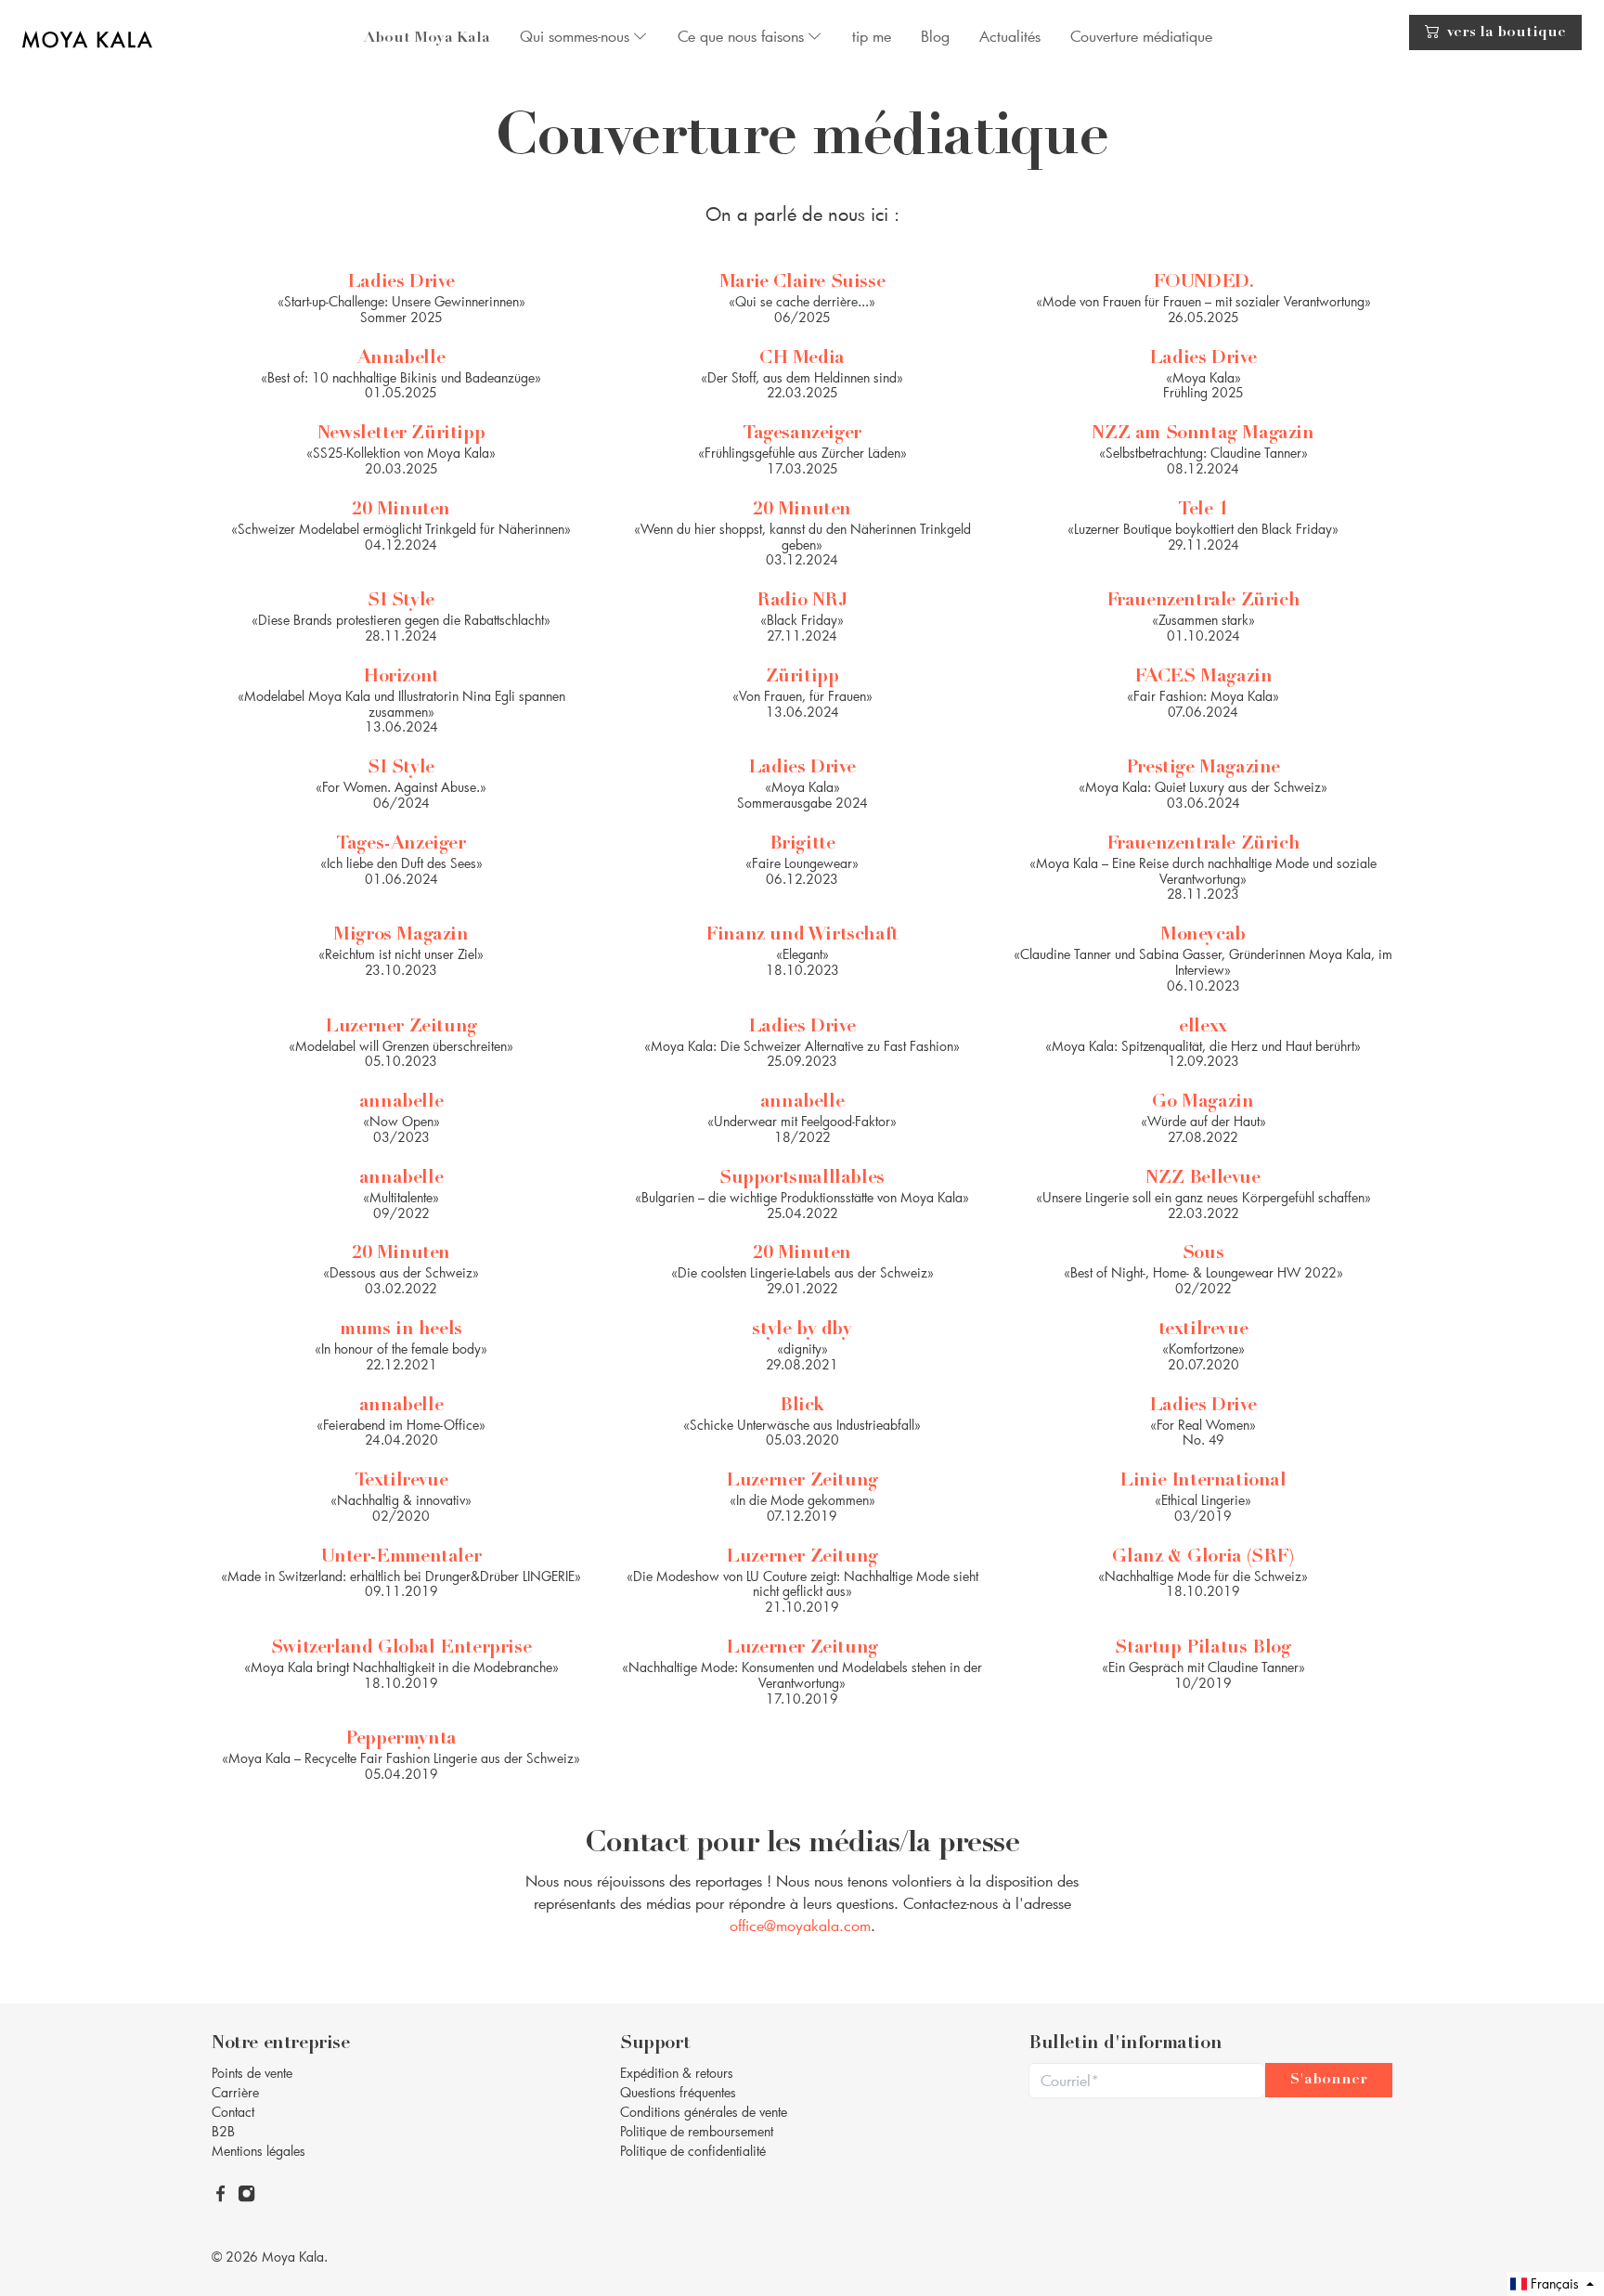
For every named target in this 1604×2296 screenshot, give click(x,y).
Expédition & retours (677, 2073)
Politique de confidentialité (693, 2151)
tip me (872, 36)
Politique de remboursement (697, 2131)
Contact (233, 2112)
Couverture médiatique (1141, 36)
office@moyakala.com (800, 1925)
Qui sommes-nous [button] (575, 36)
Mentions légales (259, 2151)
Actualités (1010, 36)
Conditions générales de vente (704, 2112)
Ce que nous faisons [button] (741, 36)
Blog (935, 36)
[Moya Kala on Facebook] (222, 2192)
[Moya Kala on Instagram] (248, 2192)
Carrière (235, 2092)
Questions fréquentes (678, 2092)
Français (1555, 2283)
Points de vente (252, 2073)
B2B (223, 2131)
